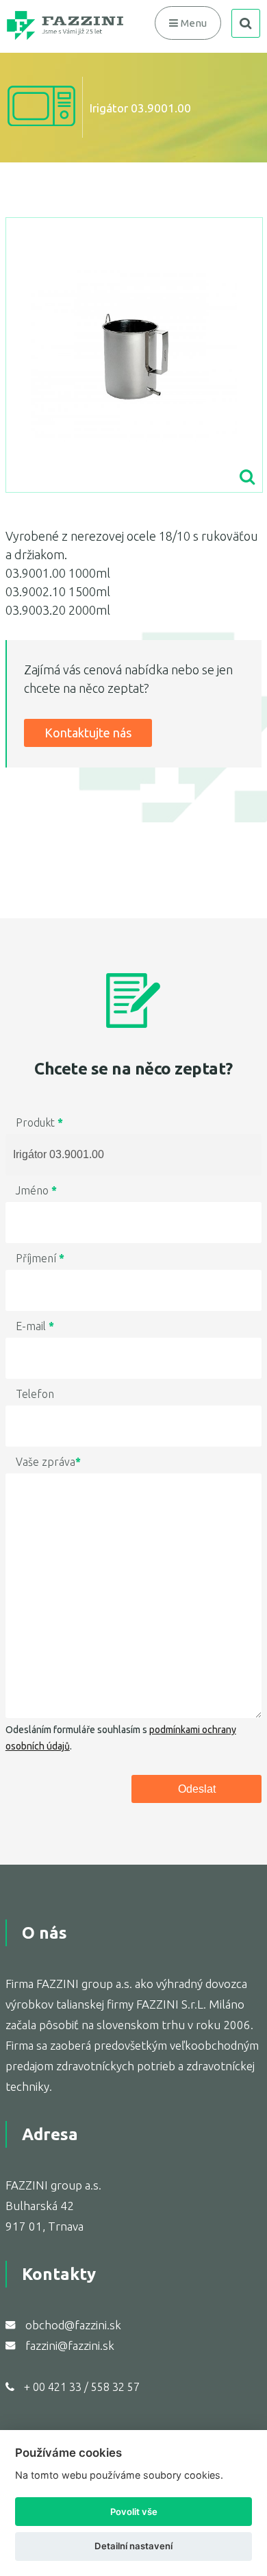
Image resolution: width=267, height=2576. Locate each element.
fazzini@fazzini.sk (70, 2345)
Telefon (35, 1394)
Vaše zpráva (48, 1462)
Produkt (39, 1123)
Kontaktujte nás (88, 733)
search (246, 23)
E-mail (35, 1326)
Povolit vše (134, 2512)
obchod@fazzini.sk (73, 2325)
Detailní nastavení (133, 2546)
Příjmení (40, 1258)
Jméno (36, 1190)
